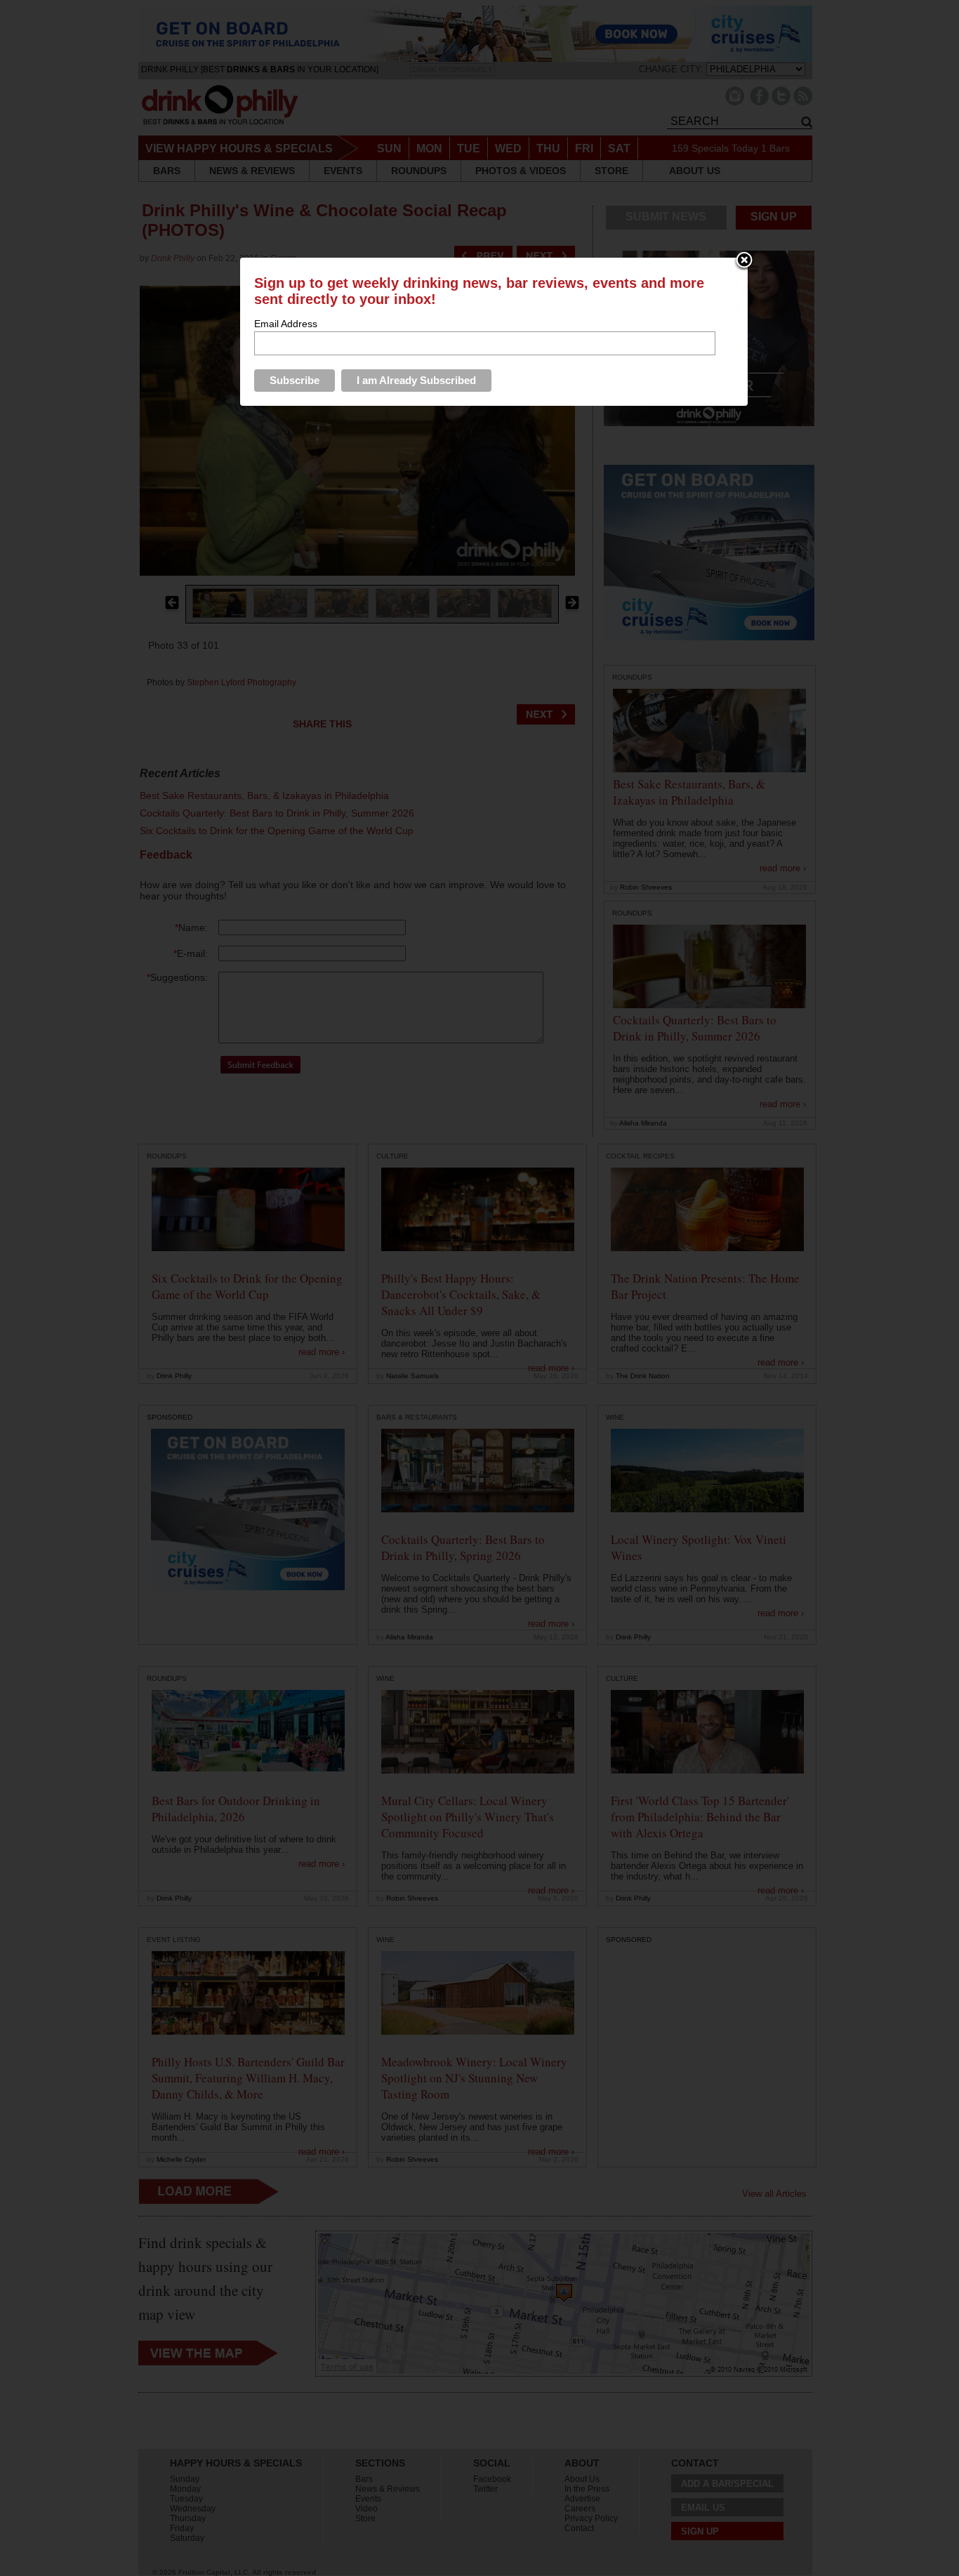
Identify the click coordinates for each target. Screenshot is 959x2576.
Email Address (286, 324)
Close (744, 261)
